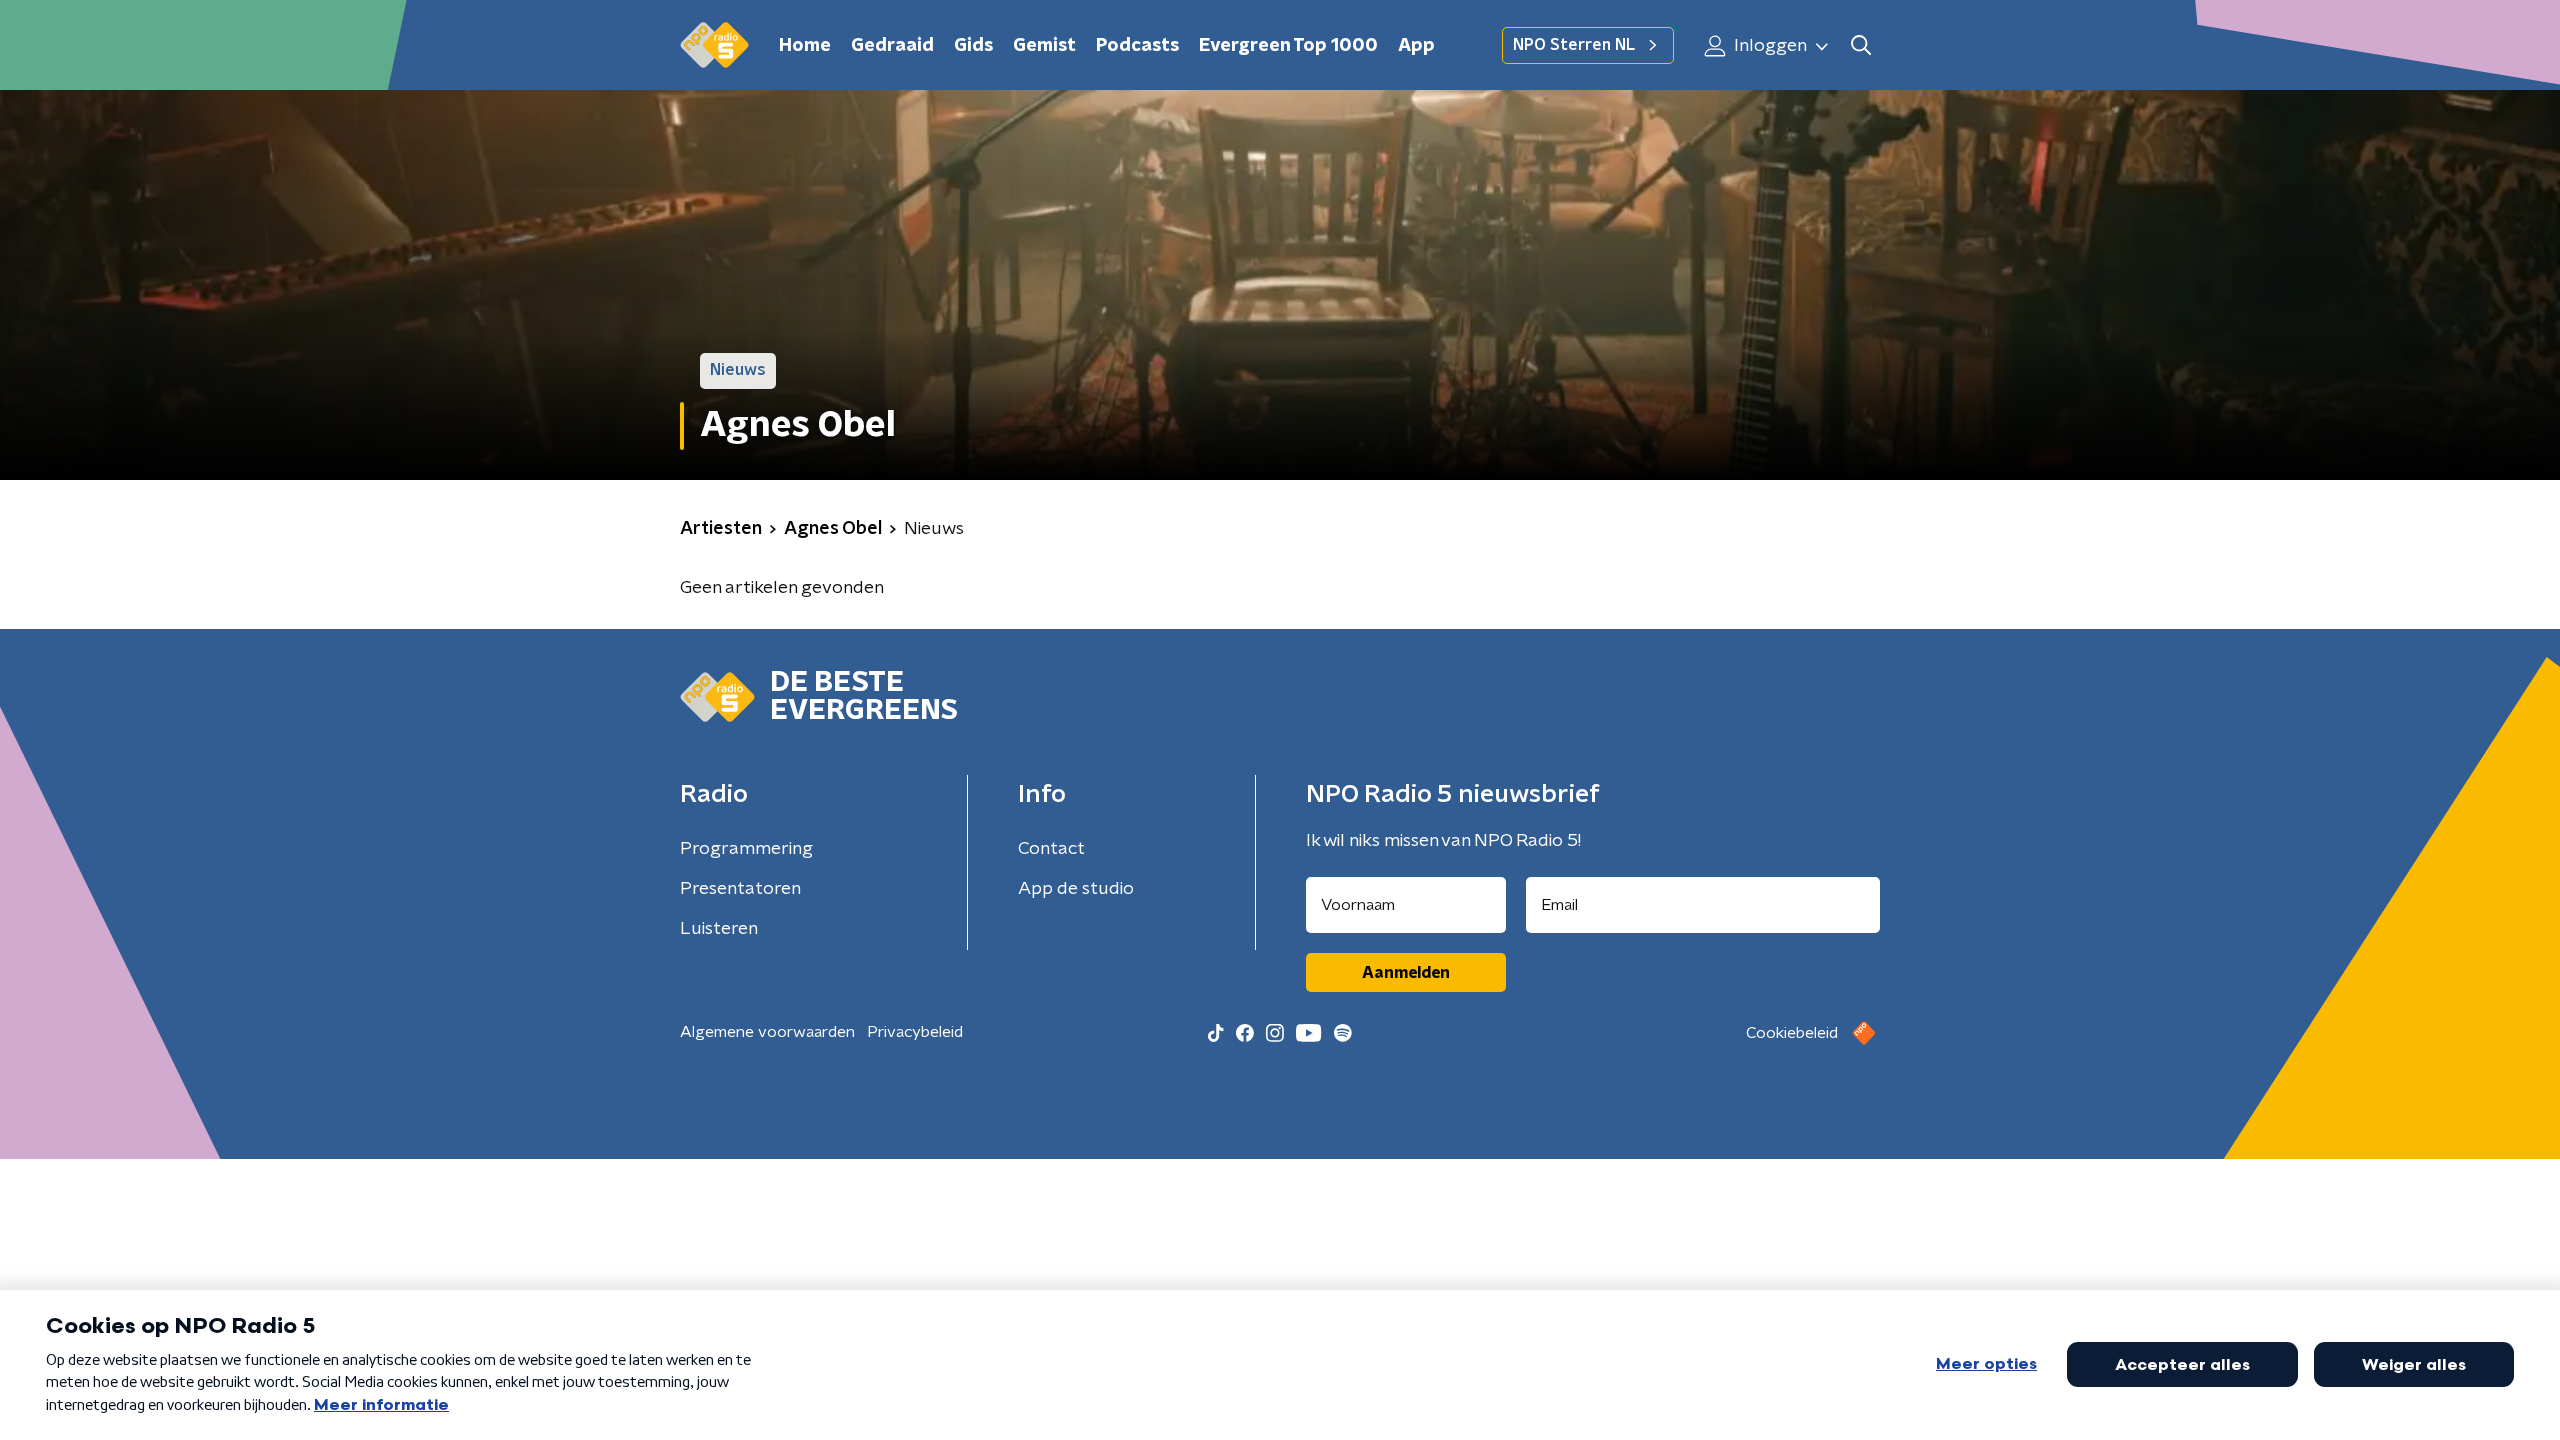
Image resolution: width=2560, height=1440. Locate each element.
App (1416, 46)
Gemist (1044, 46)
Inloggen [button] (1768, 46)
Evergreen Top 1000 (1288, 46)
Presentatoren (740, 889)
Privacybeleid (915, 1032)
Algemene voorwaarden (767, 1032)
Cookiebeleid (1792, 1033)
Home (805, 46)
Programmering (746, 849)
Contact (1051, 849)
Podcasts (1137, 46)
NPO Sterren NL (1574, 45)
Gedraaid (892, 46)
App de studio (1076, 889)
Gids (973, 46)
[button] (1860, 45)
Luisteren (719, 929)
